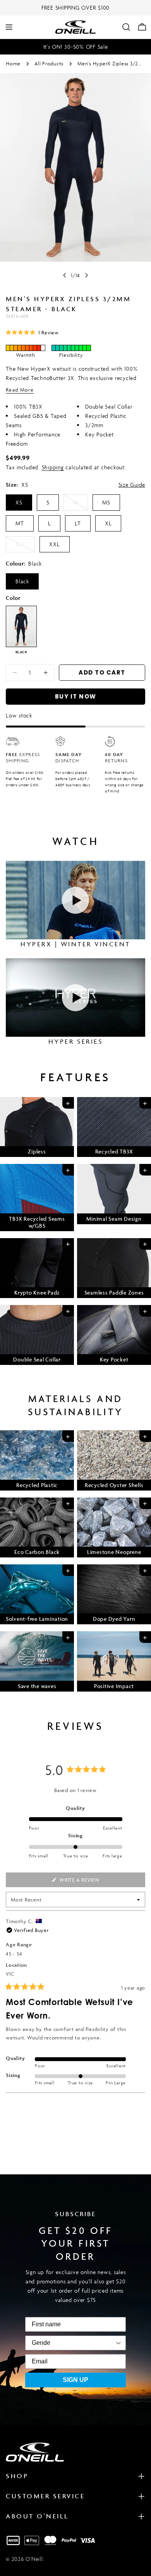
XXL (54, 544)
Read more (20, 390)
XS (19, 502)
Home (13, 64)
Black (22, 581)
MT (20, 523)
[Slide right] (86, 275)
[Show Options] (86, 2343)
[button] (32, 332)
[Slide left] (65, 275)
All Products (49, 64)
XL (108, 523)
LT (78, 523)
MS (106, 502)
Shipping (53, 467)
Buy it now (76, 696)
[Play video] (75, 900)
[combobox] (41, 2343)
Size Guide (132, 485)
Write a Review (92, 1882)
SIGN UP (75, 2380)
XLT (25, 546)
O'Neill (34, 2559)
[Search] (126, 27)
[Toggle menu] (9, 27)
